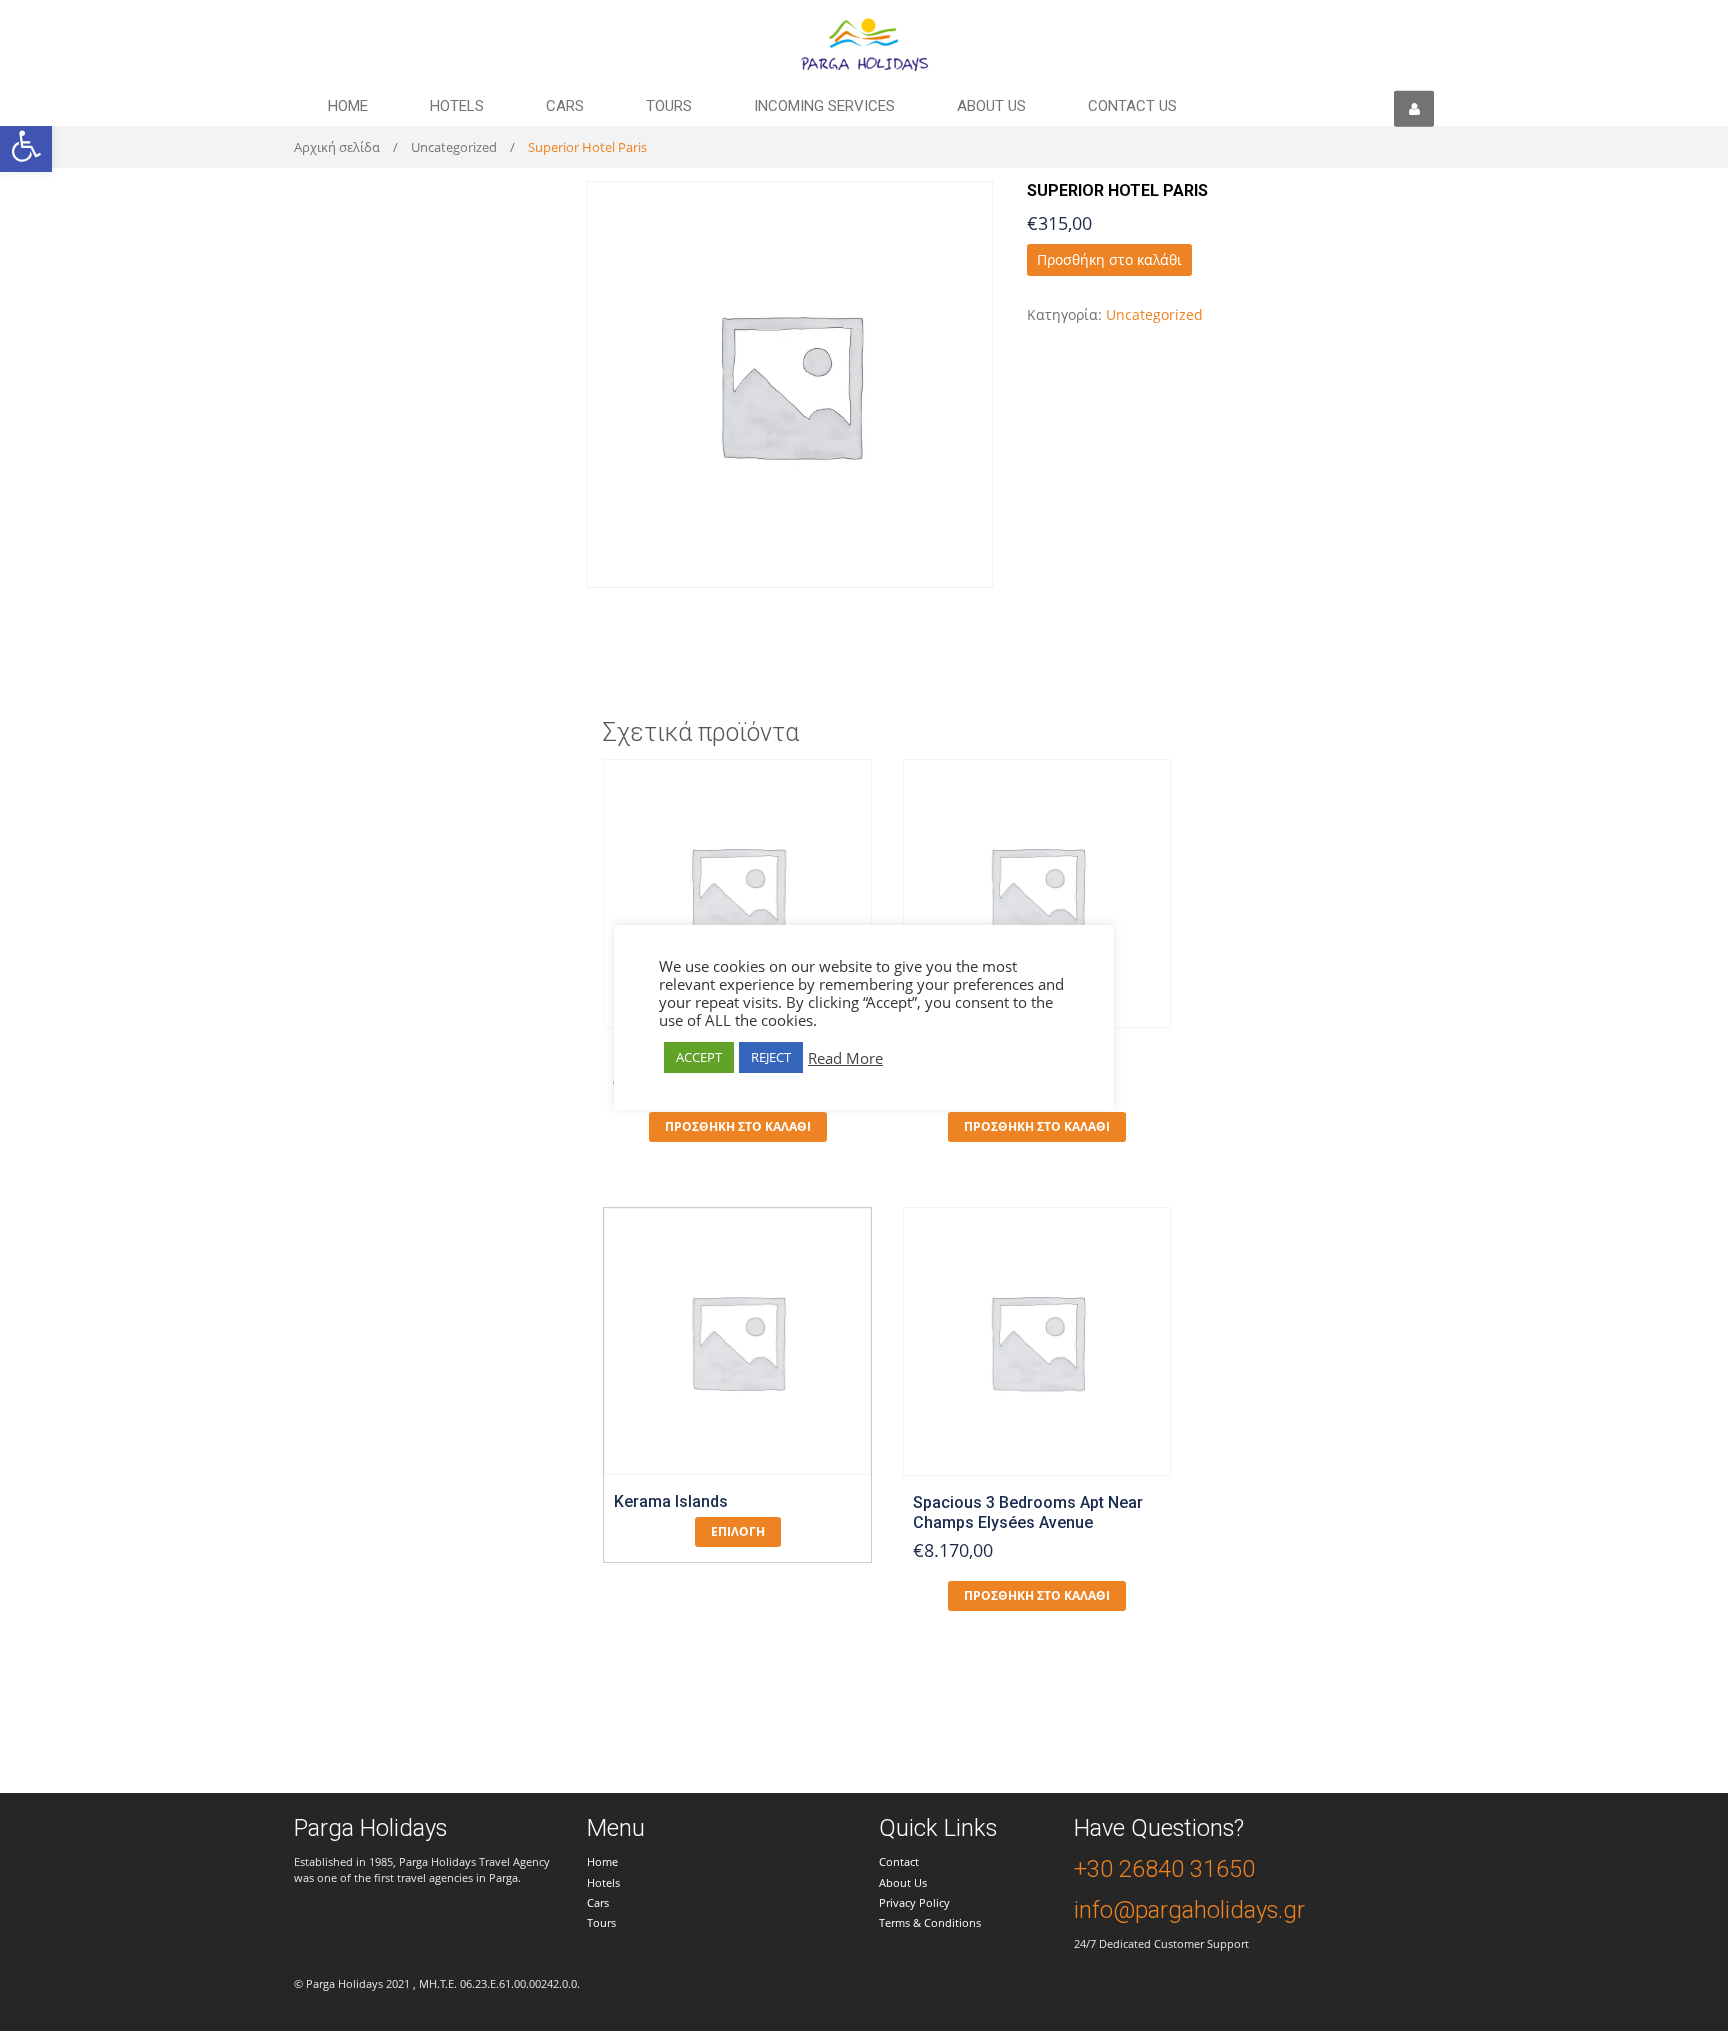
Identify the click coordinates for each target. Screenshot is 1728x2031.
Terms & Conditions (930, 1922)
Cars (565, 106)
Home (348, 106)
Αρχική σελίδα (337, 147)
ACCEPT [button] (699, 1057)
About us (991, 106)
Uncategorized (454, 147)
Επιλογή (738, 1531)
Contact (899, 1861)
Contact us (1132, 106)
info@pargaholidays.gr (1189, 1910)
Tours (669, 106)
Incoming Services (824, 106)
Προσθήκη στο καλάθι (1109, 259)
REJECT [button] (771, 1057)
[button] (26, 146)
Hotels (457, 106)
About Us (903, 1882)
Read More (845, 1058)
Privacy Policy (914, 1902)
